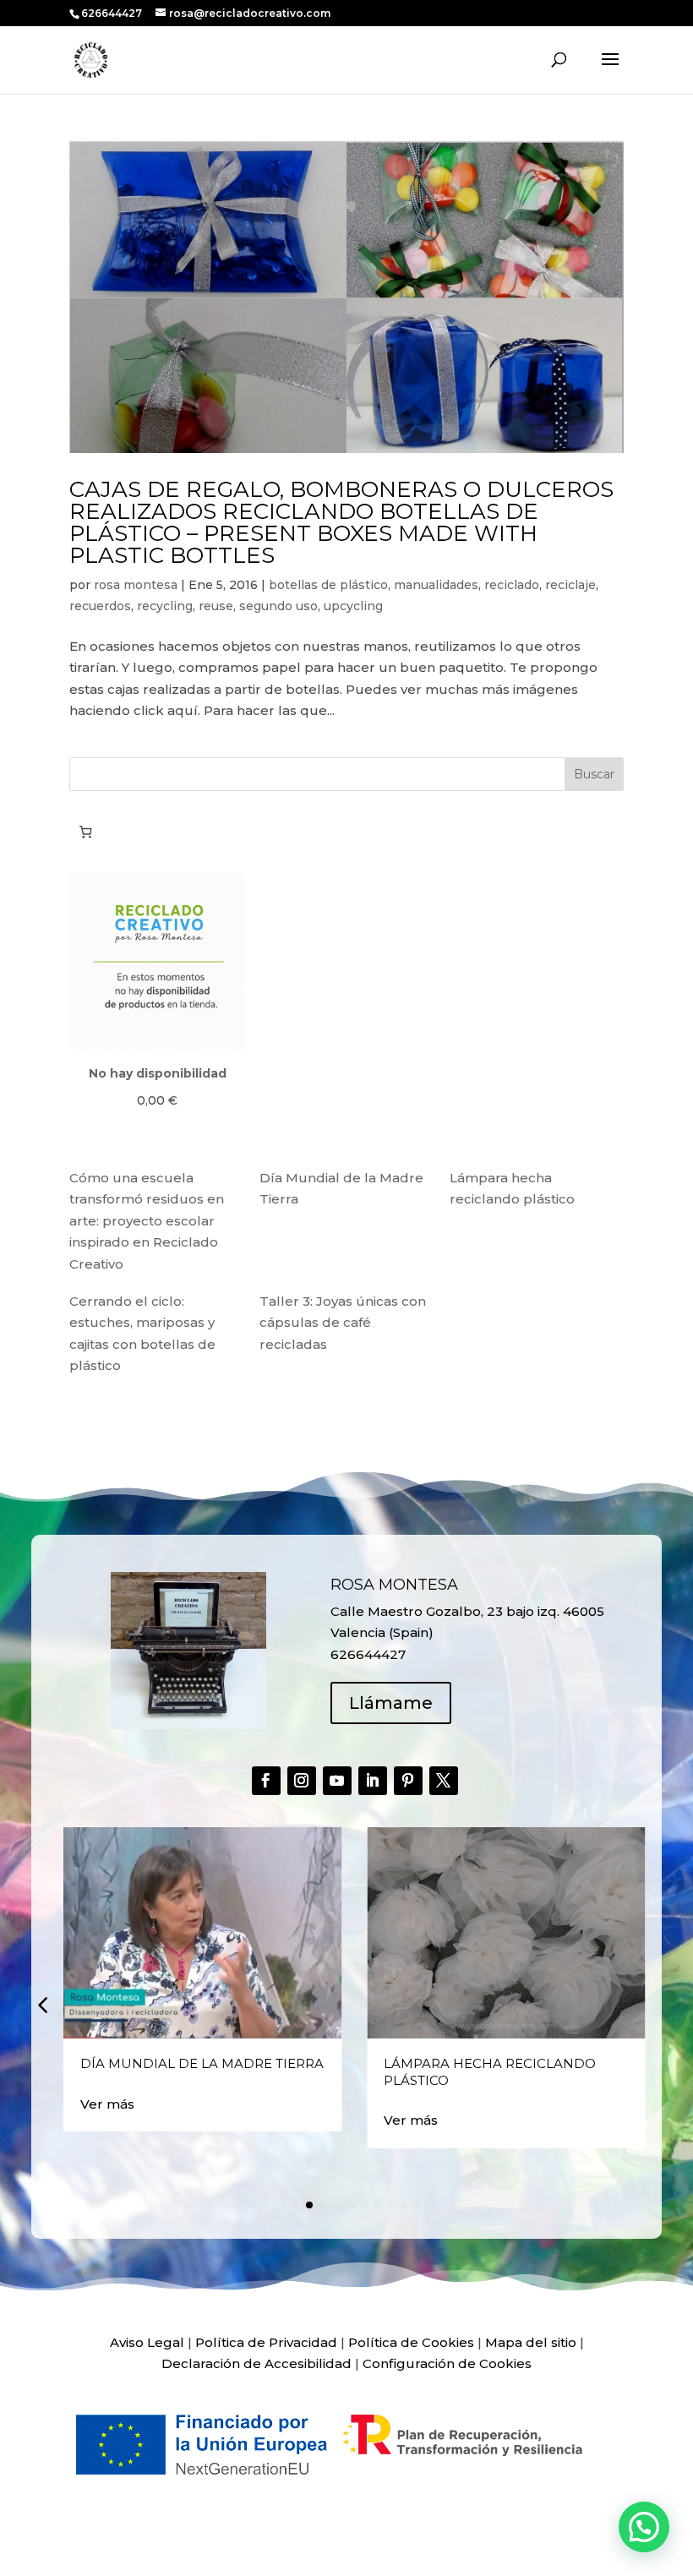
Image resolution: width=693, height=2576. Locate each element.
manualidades (436, 585)
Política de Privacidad (266, 2342)
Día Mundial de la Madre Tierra (202, 2063)
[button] (42, 2004)
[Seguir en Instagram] (302, 1781)
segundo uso (278, 606)
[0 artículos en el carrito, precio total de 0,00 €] (85, 832)
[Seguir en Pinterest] (408, 1781)
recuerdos (100, 606)
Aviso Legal (147, 2342)
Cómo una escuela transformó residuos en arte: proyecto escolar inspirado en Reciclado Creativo (147, 1221)
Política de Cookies (411, 2342)
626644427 (113, 13)
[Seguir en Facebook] (266, 1781)
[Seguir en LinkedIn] (373, 1781)
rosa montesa (136, 585)
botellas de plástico (328, 585)
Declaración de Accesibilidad (256, 2363)
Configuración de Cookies (447, 2363)
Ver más (107, 2104)
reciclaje (570, 585)
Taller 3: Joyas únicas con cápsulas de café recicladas (343, 1323)
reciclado (512, 585)
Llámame (391, 1703)
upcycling (353, 606)
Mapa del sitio (531, 2342)
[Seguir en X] (444, 1781)
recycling (165, 606)
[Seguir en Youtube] (337, 1781)
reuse (216, 606)
